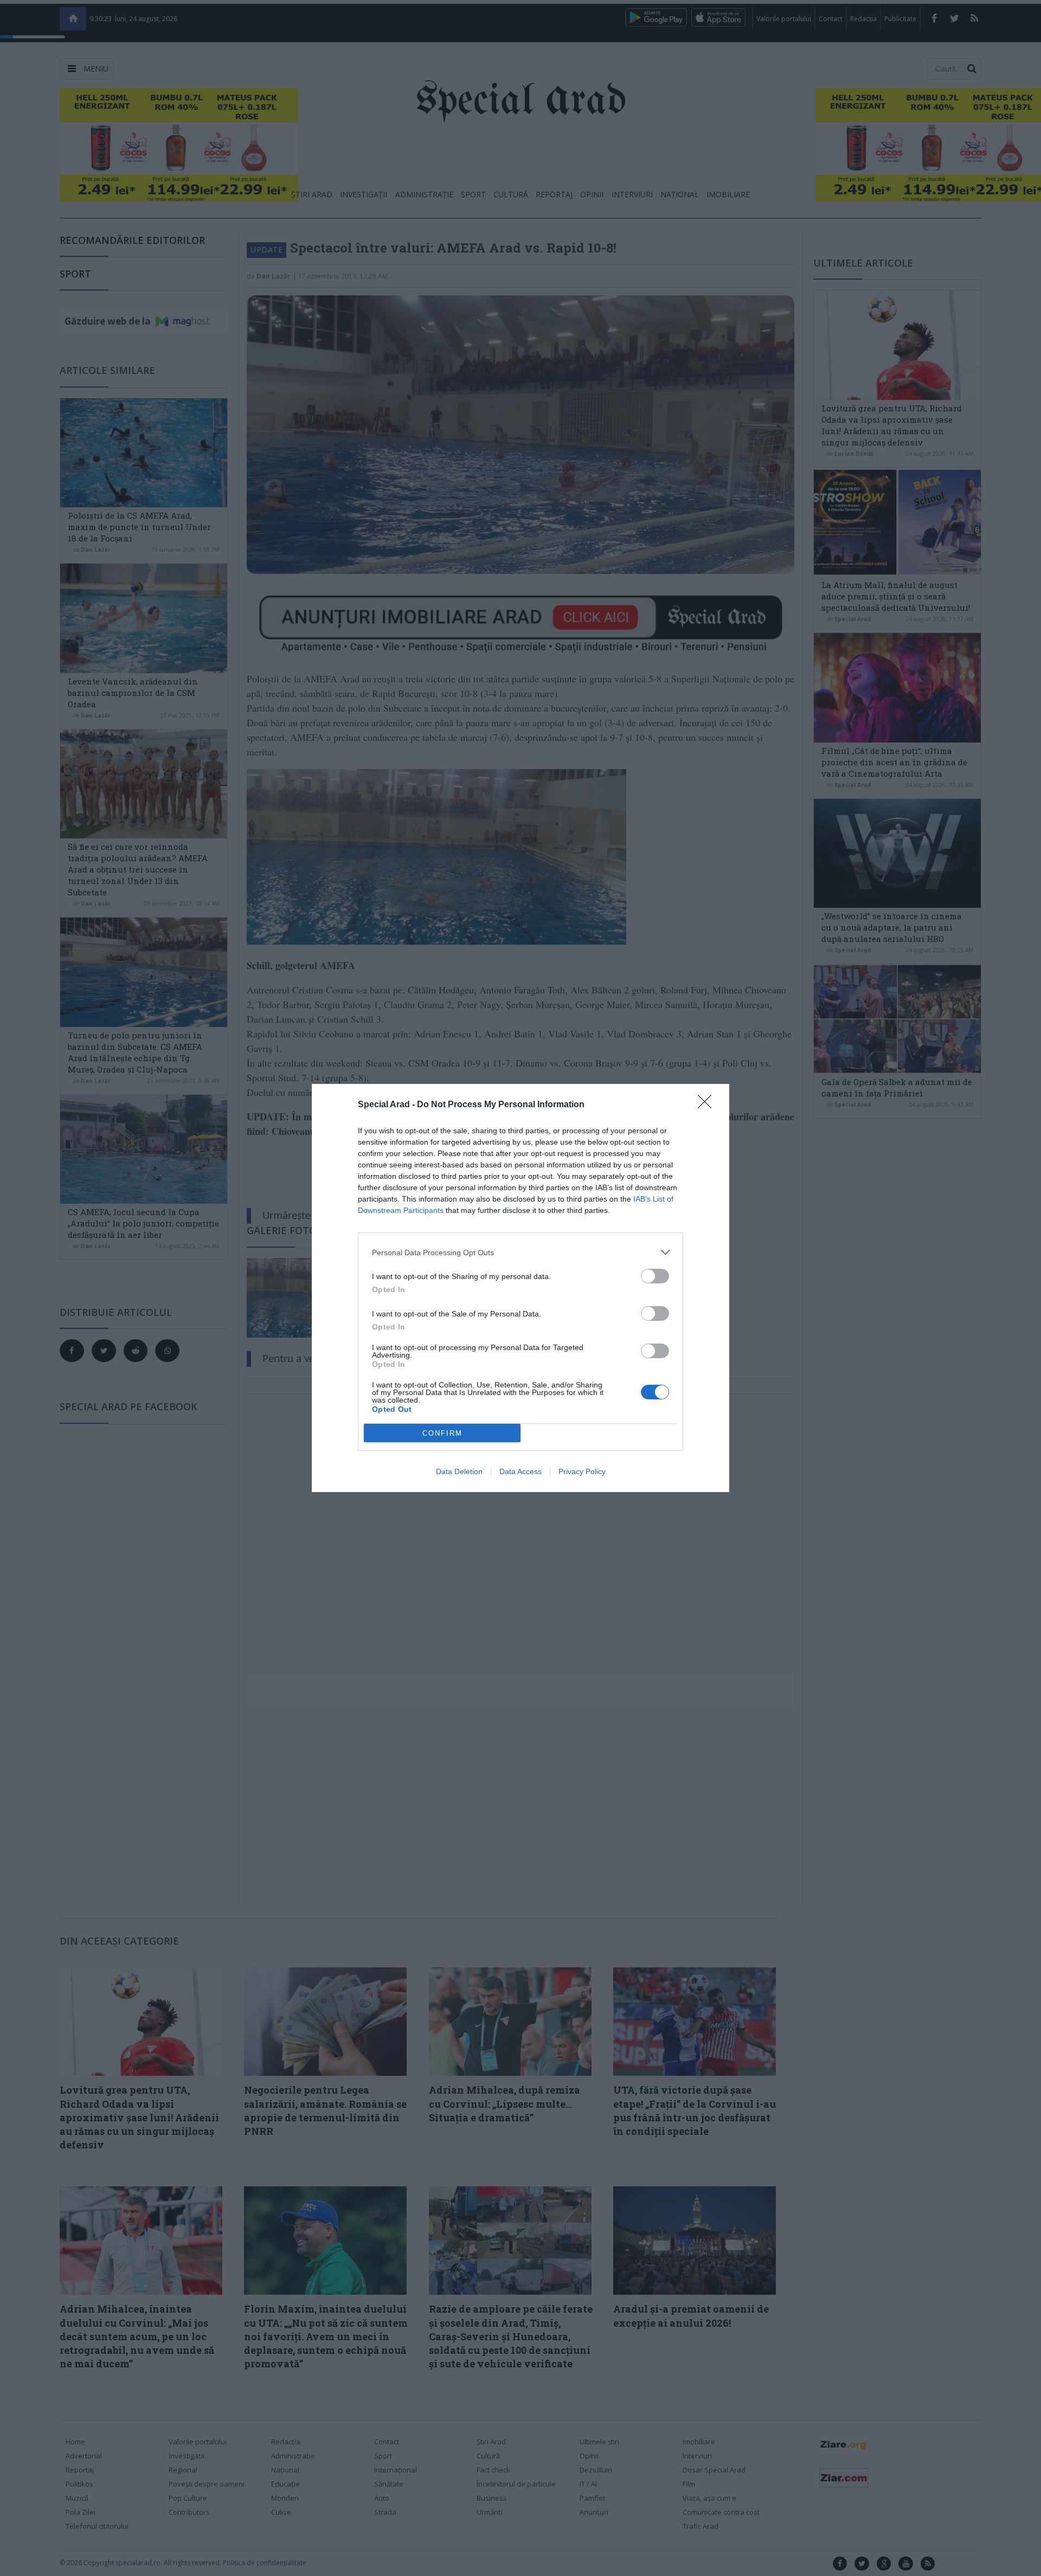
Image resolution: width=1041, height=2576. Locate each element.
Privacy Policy (582, 1471)
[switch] (655, 1276)
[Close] (708, 1105)
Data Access (520, 1471)
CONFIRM (442, 1433)
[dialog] (520, 1288)
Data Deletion (459, 1471)
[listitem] (520, 1252)
